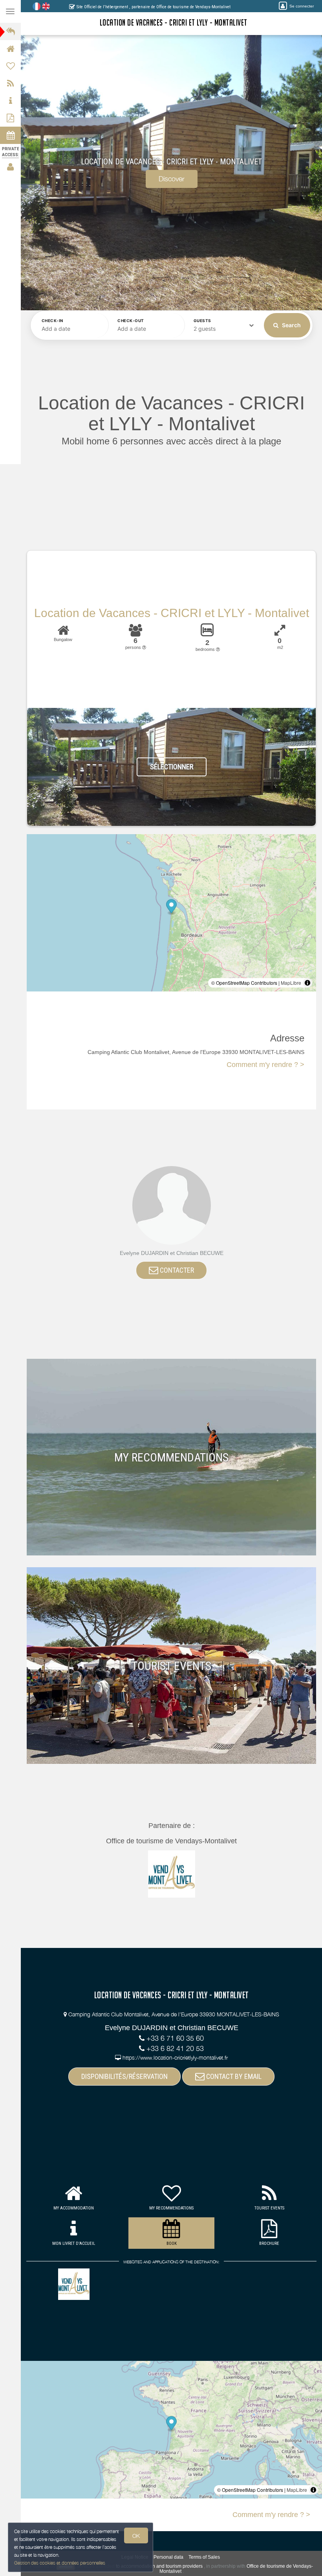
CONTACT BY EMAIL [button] (233, 2076)
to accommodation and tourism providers (159, 2566)
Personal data (168, 2557)
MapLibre (291, 983)
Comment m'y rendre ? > (265, 1065)
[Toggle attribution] (307, 983)
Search (291, 325)
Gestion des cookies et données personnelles (60, 2563)
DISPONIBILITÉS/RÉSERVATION (124, 2076)
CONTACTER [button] (176, 1270)
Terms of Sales (204, 2557)
